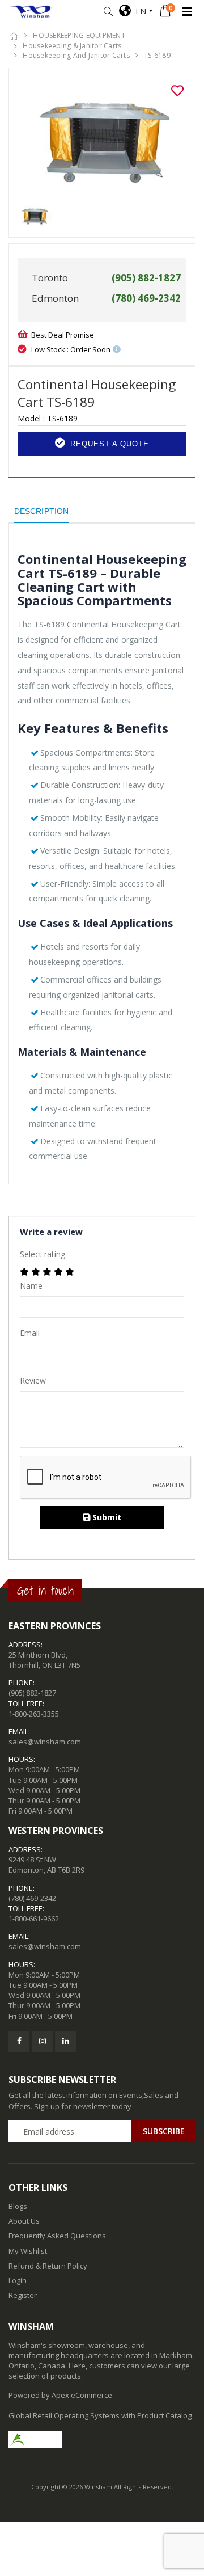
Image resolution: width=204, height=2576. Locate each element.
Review (33, 1380)
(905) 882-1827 (32, 1693)
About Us (24, 2221)
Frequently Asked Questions (57, 2236)
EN (139, 11)
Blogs (18, 2206)
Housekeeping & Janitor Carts (72, 46)
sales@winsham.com (45, 1742)
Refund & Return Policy (48, 2266)
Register (23, 2295)
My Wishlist (28, 2251)
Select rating (42, 1254)
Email (30, 1333)
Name (31, 1286)
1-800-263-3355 (34, 1714)
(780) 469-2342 (32, 1898)
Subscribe (164, 2131)
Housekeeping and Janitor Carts (76, 55)
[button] (108, 12)
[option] (102, 140)
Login (18, 2280)
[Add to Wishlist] (177, 91)
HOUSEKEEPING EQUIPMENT (79, 35)
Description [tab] (41, 511)
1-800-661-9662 (34, 1919)
